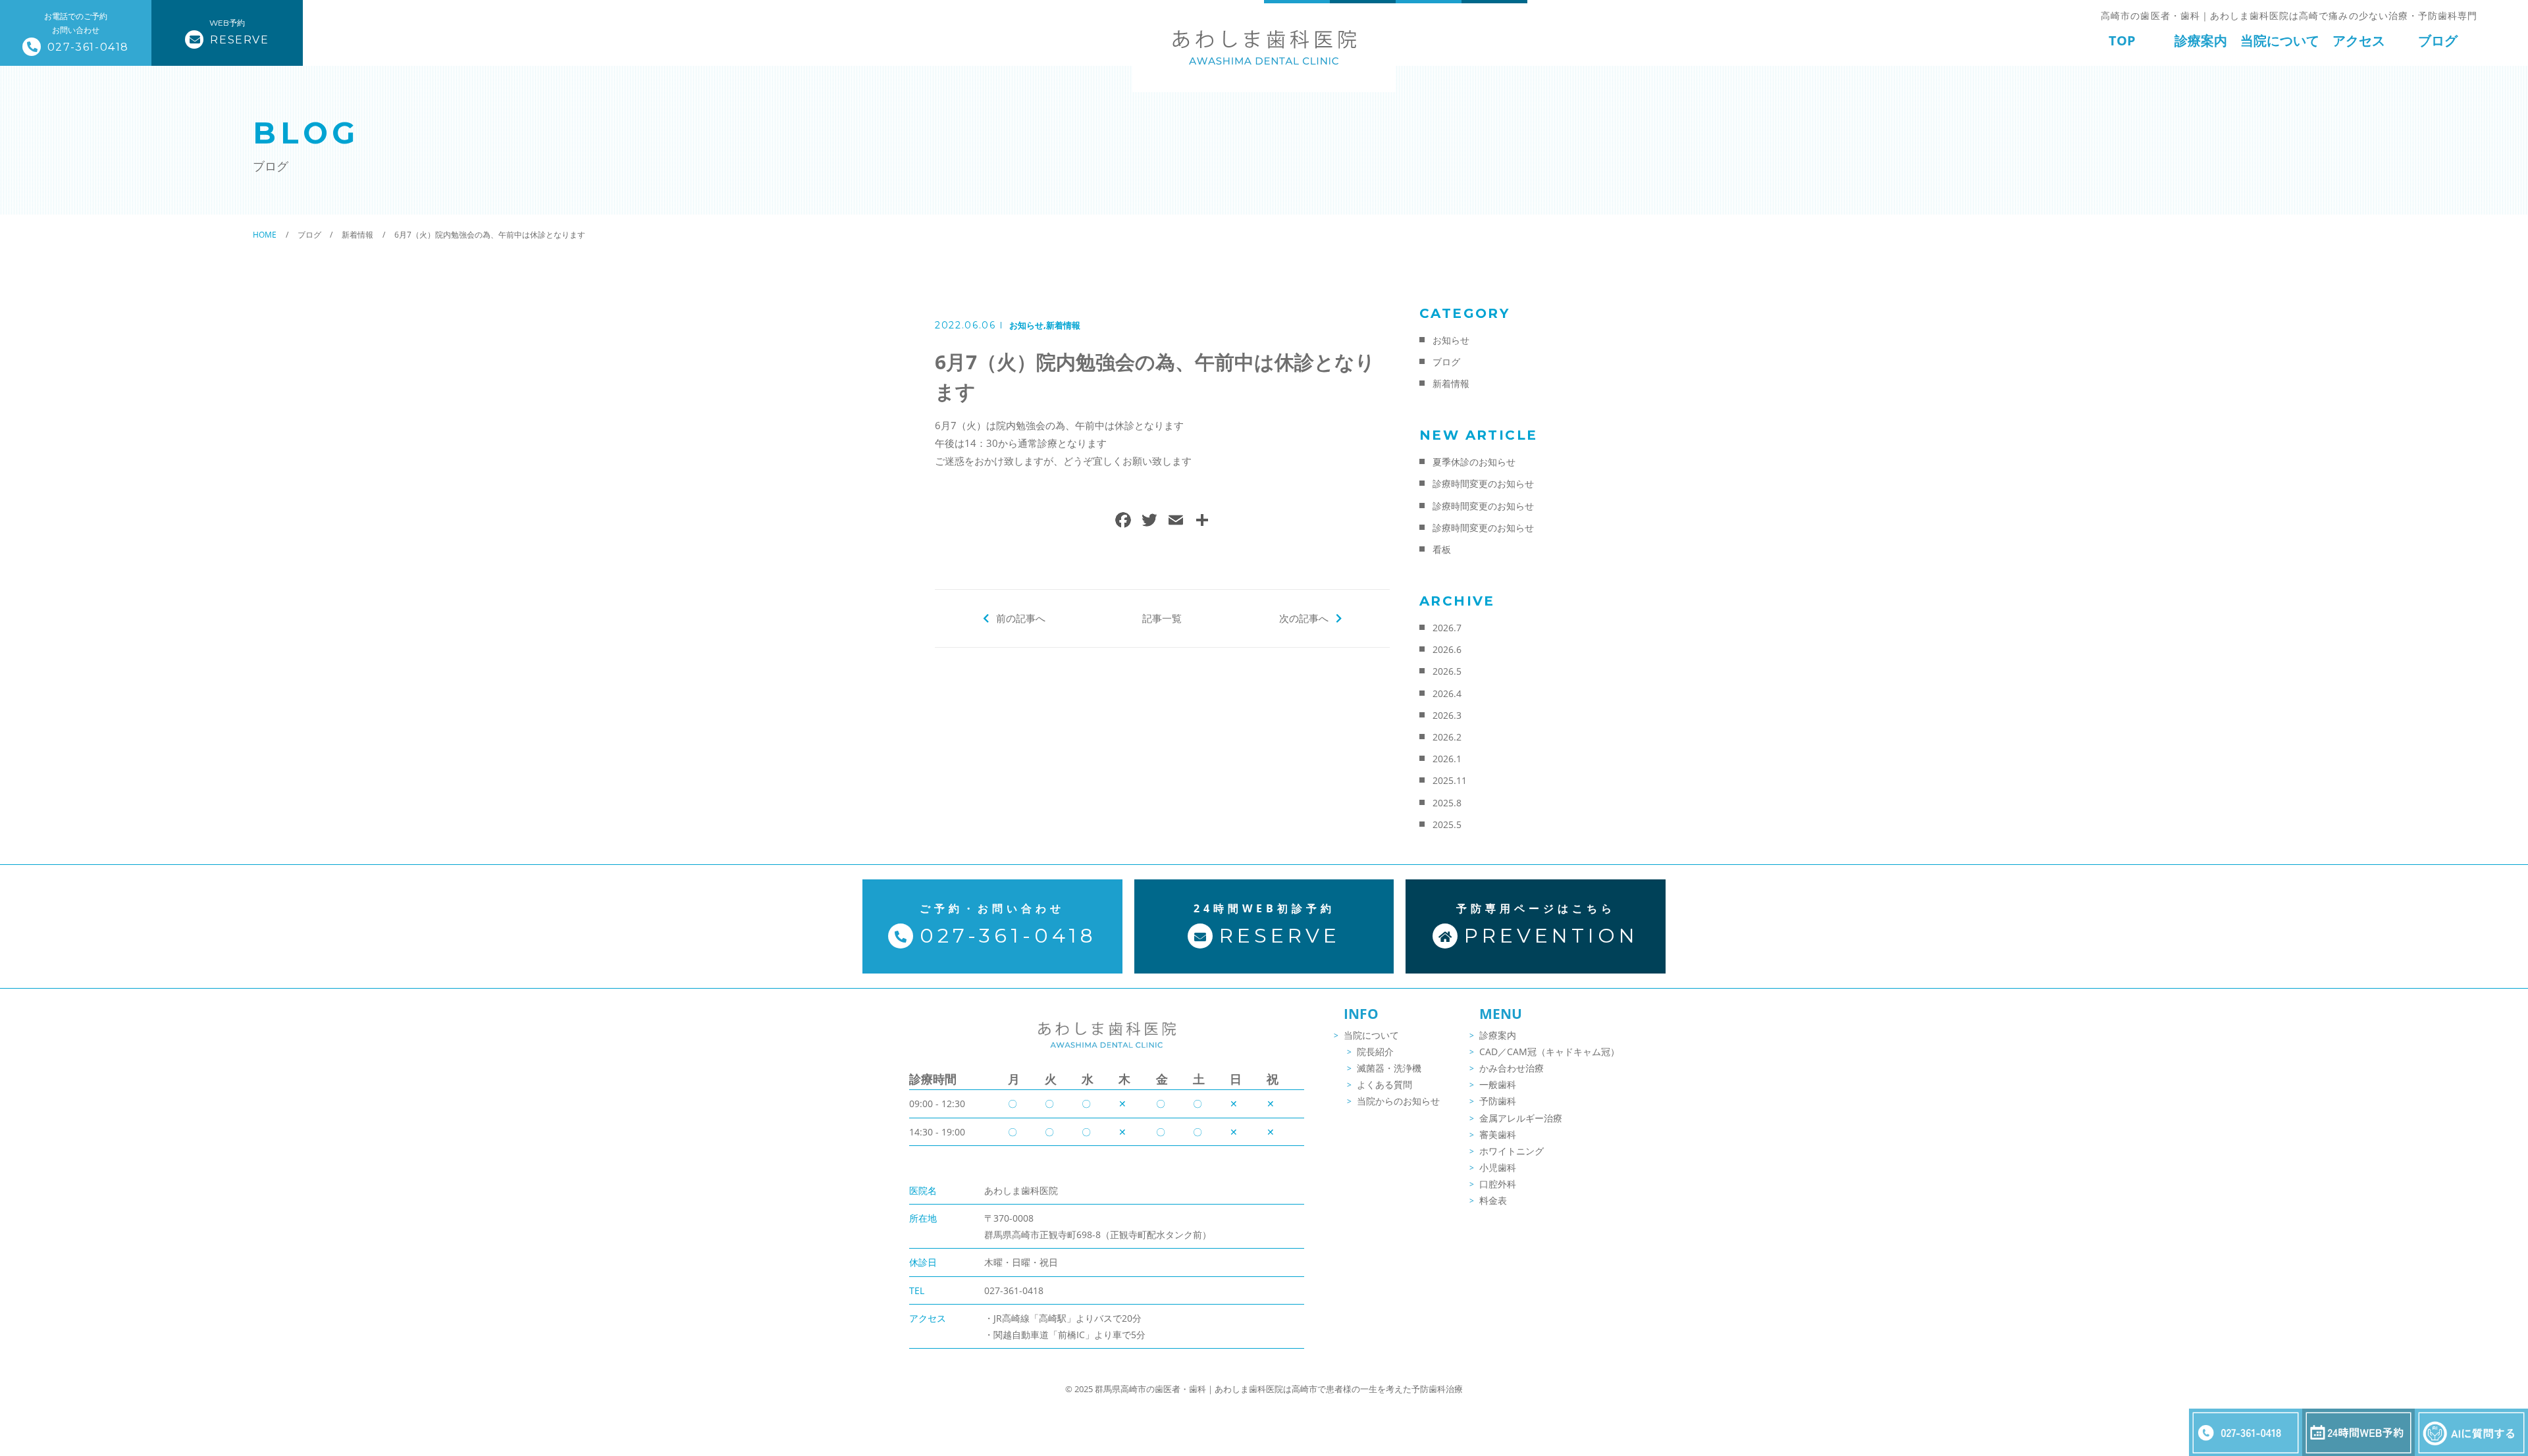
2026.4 (1447, 693)
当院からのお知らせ (1398, 1101)
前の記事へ (1021, 618)
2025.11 (1450, 780)
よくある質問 (1384, 1084)
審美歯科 (1498, 1134)
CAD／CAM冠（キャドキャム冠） (1549, 1052)
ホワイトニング (1512, 1151)
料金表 (1493, 1200)
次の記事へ (1304, 618)
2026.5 (1447, 671)
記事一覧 (1162, 618)
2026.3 (1447, 715)
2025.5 (1447, 824)
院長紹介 (1375, 1052)
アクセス (2359, 40)
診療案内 (2201, 40)
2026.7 (1447, 628)
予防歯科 (1498, 1101)
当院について (2280, 40)
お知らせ (1026, 325)
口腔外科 (1498, 1184)
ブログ (2438, 40)
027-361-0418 (1014, 1290)
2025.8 (1447, 803)
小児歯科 (1498, 1167)
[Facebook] (1123, 521)
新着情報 (1063, 325)
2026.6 (1447, 649)
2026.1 (1447, 759)
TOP (2122, 40)
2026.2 (1447, 737)
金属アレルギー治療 (1521, 1118)
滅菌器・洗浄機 (1389, 1068)
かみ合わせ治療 (1512, 1068)
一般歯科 (1498, 1084)
